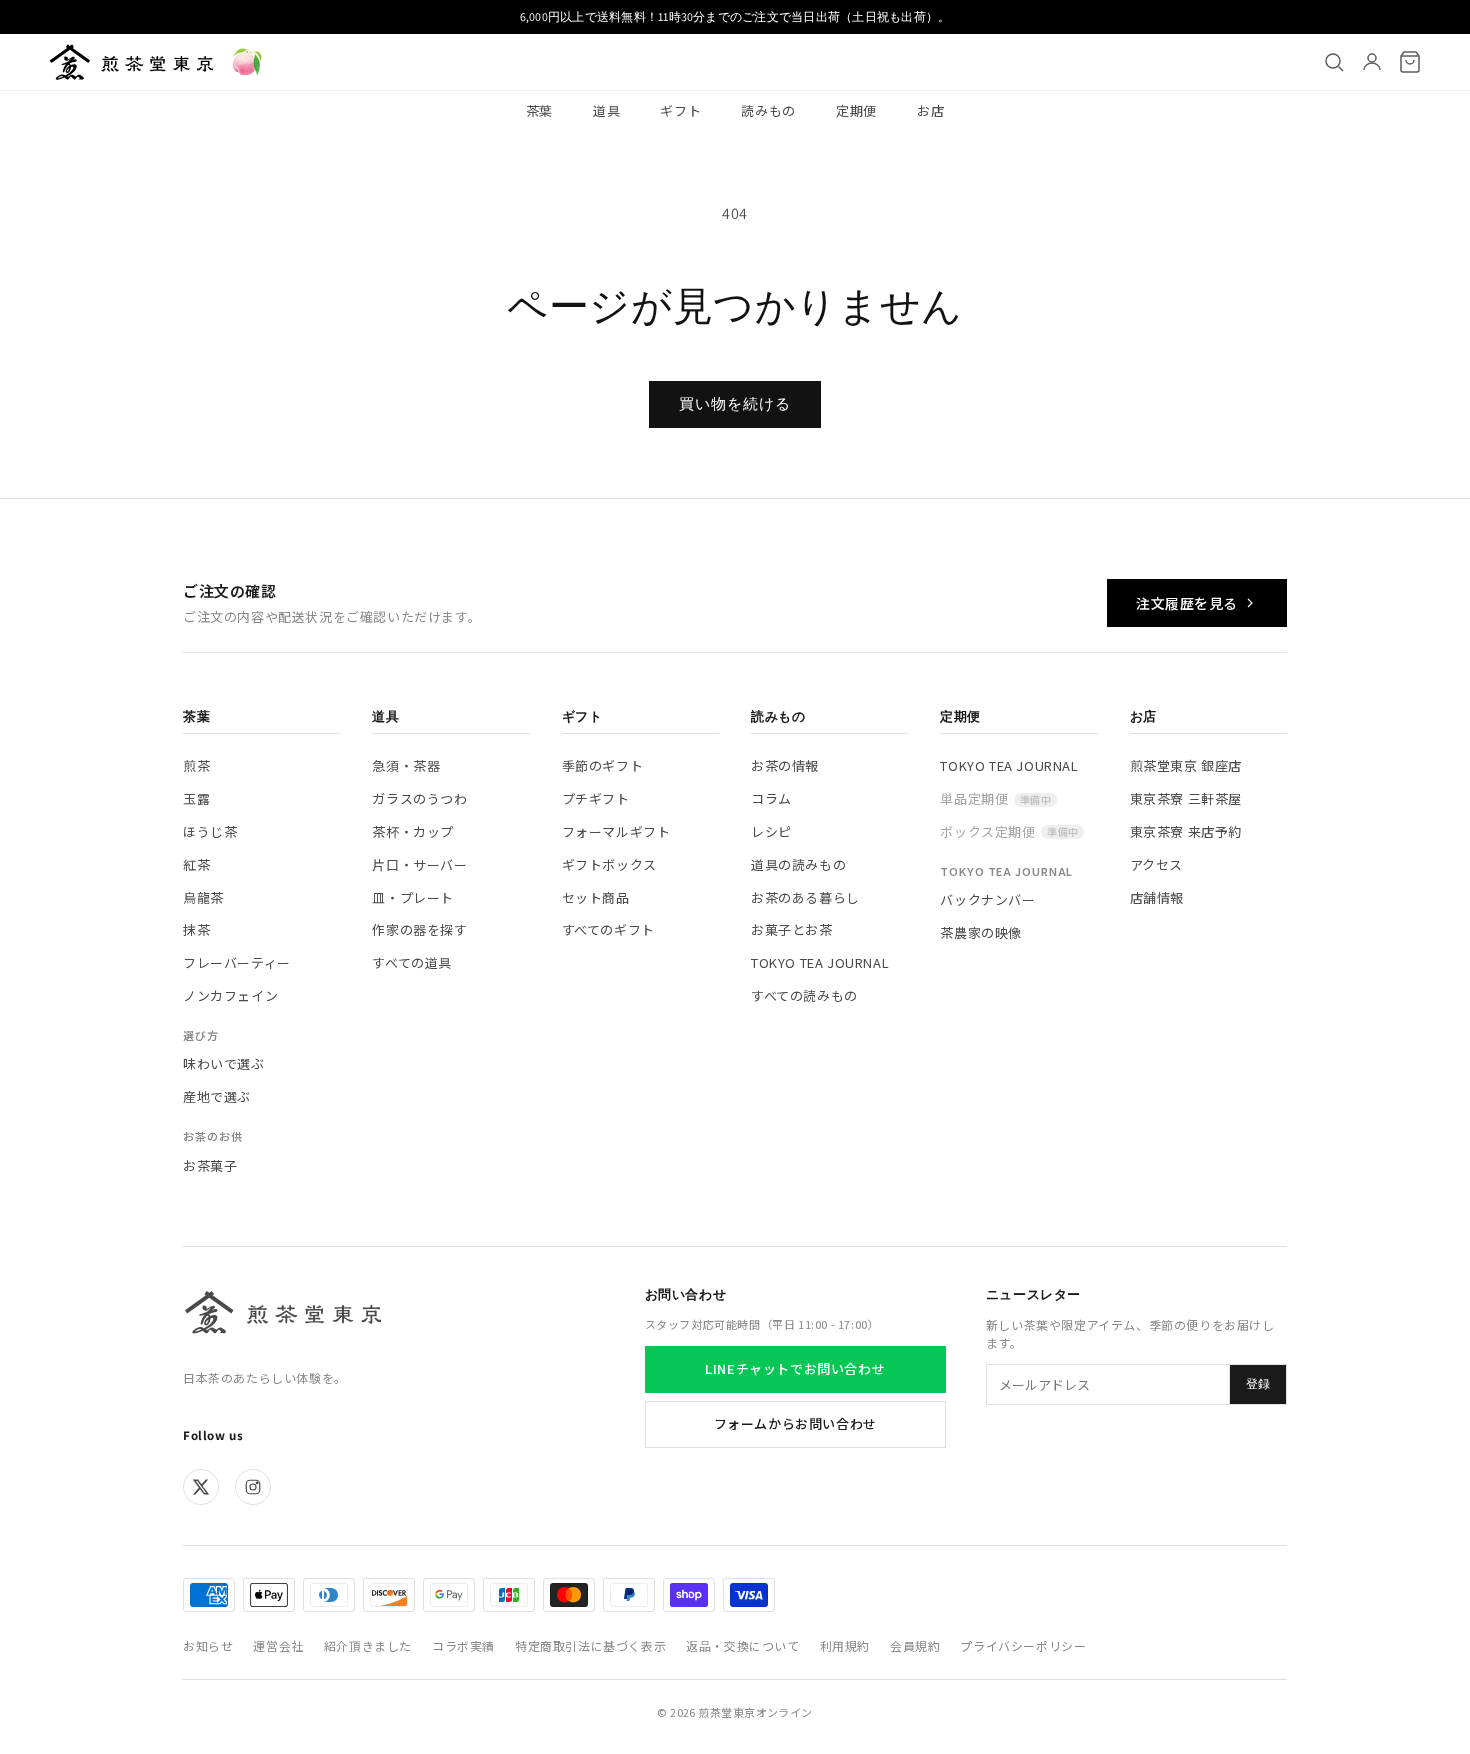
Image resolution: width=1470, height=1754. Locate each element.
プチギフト (596, 798)
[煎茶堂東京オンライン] (131, 62)
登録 (1258, 1384)
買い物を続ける (735, 403)
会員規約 (915, 1645)
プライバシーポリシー (1023, 1645)
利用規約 (845, 1645)
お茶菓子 (210, 1165)
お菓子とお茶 (792, 929)
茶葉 (539, 110)
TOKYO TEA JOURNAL (820, 962)
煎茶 (196, 765)
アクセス (1156, 864)
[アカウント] (1372, 62)
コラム (771, 798)
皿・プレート (413, 897)
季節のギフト (603, 765)
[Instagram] (253, 1487)
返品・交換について (742, 1645)
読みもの (768, 110)
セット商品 (596, 897)
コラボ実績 (463, 1645)
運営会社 (278, 1645)
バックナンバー (987, 899)
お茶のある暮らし (805, 897)
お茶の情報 (785, 765)
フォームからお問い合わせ (795, 1423)
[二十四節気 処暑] (247, 62)
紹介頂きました (368, 1645)
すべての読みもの (804, 995)
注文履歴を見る (1187, 603)
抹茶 (196, 929)
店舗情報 (1157, 897)
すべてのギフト (608, 929)
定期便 (856, 110)
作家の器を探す (419, 929)
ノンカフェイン (230, 995)
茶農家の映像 (981, 932)
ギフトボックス (609, 864)
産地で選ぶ (217, 1096)
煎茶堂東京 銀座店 (1186, 765)
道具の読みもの (798, 864)
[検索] (1334, 62)
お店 (930, 110)
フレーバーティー (237, 962)
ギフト (680, 110)
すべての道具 (412, 962)
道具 (606, 110)
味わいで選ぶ (224, 1063)
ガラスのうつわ (419, 798)
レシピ (771, 831)
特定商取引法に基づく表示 (590, 1645)
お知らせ (208, 1645)
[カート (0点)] (1410, 62)
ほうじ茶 (210, 831)
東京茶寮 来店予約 (1186, 831)
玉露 (196, 798)
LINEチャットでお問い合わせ (795, 1368)
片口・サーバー (419, 864)
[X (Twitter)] (201, 1487)
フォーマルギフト (616, 831)
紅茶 (196, 864)
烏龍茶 (203, 897)
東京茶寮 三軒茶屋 (1186, 798)
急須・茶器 (406, 765)
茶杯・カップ (413, 831)
